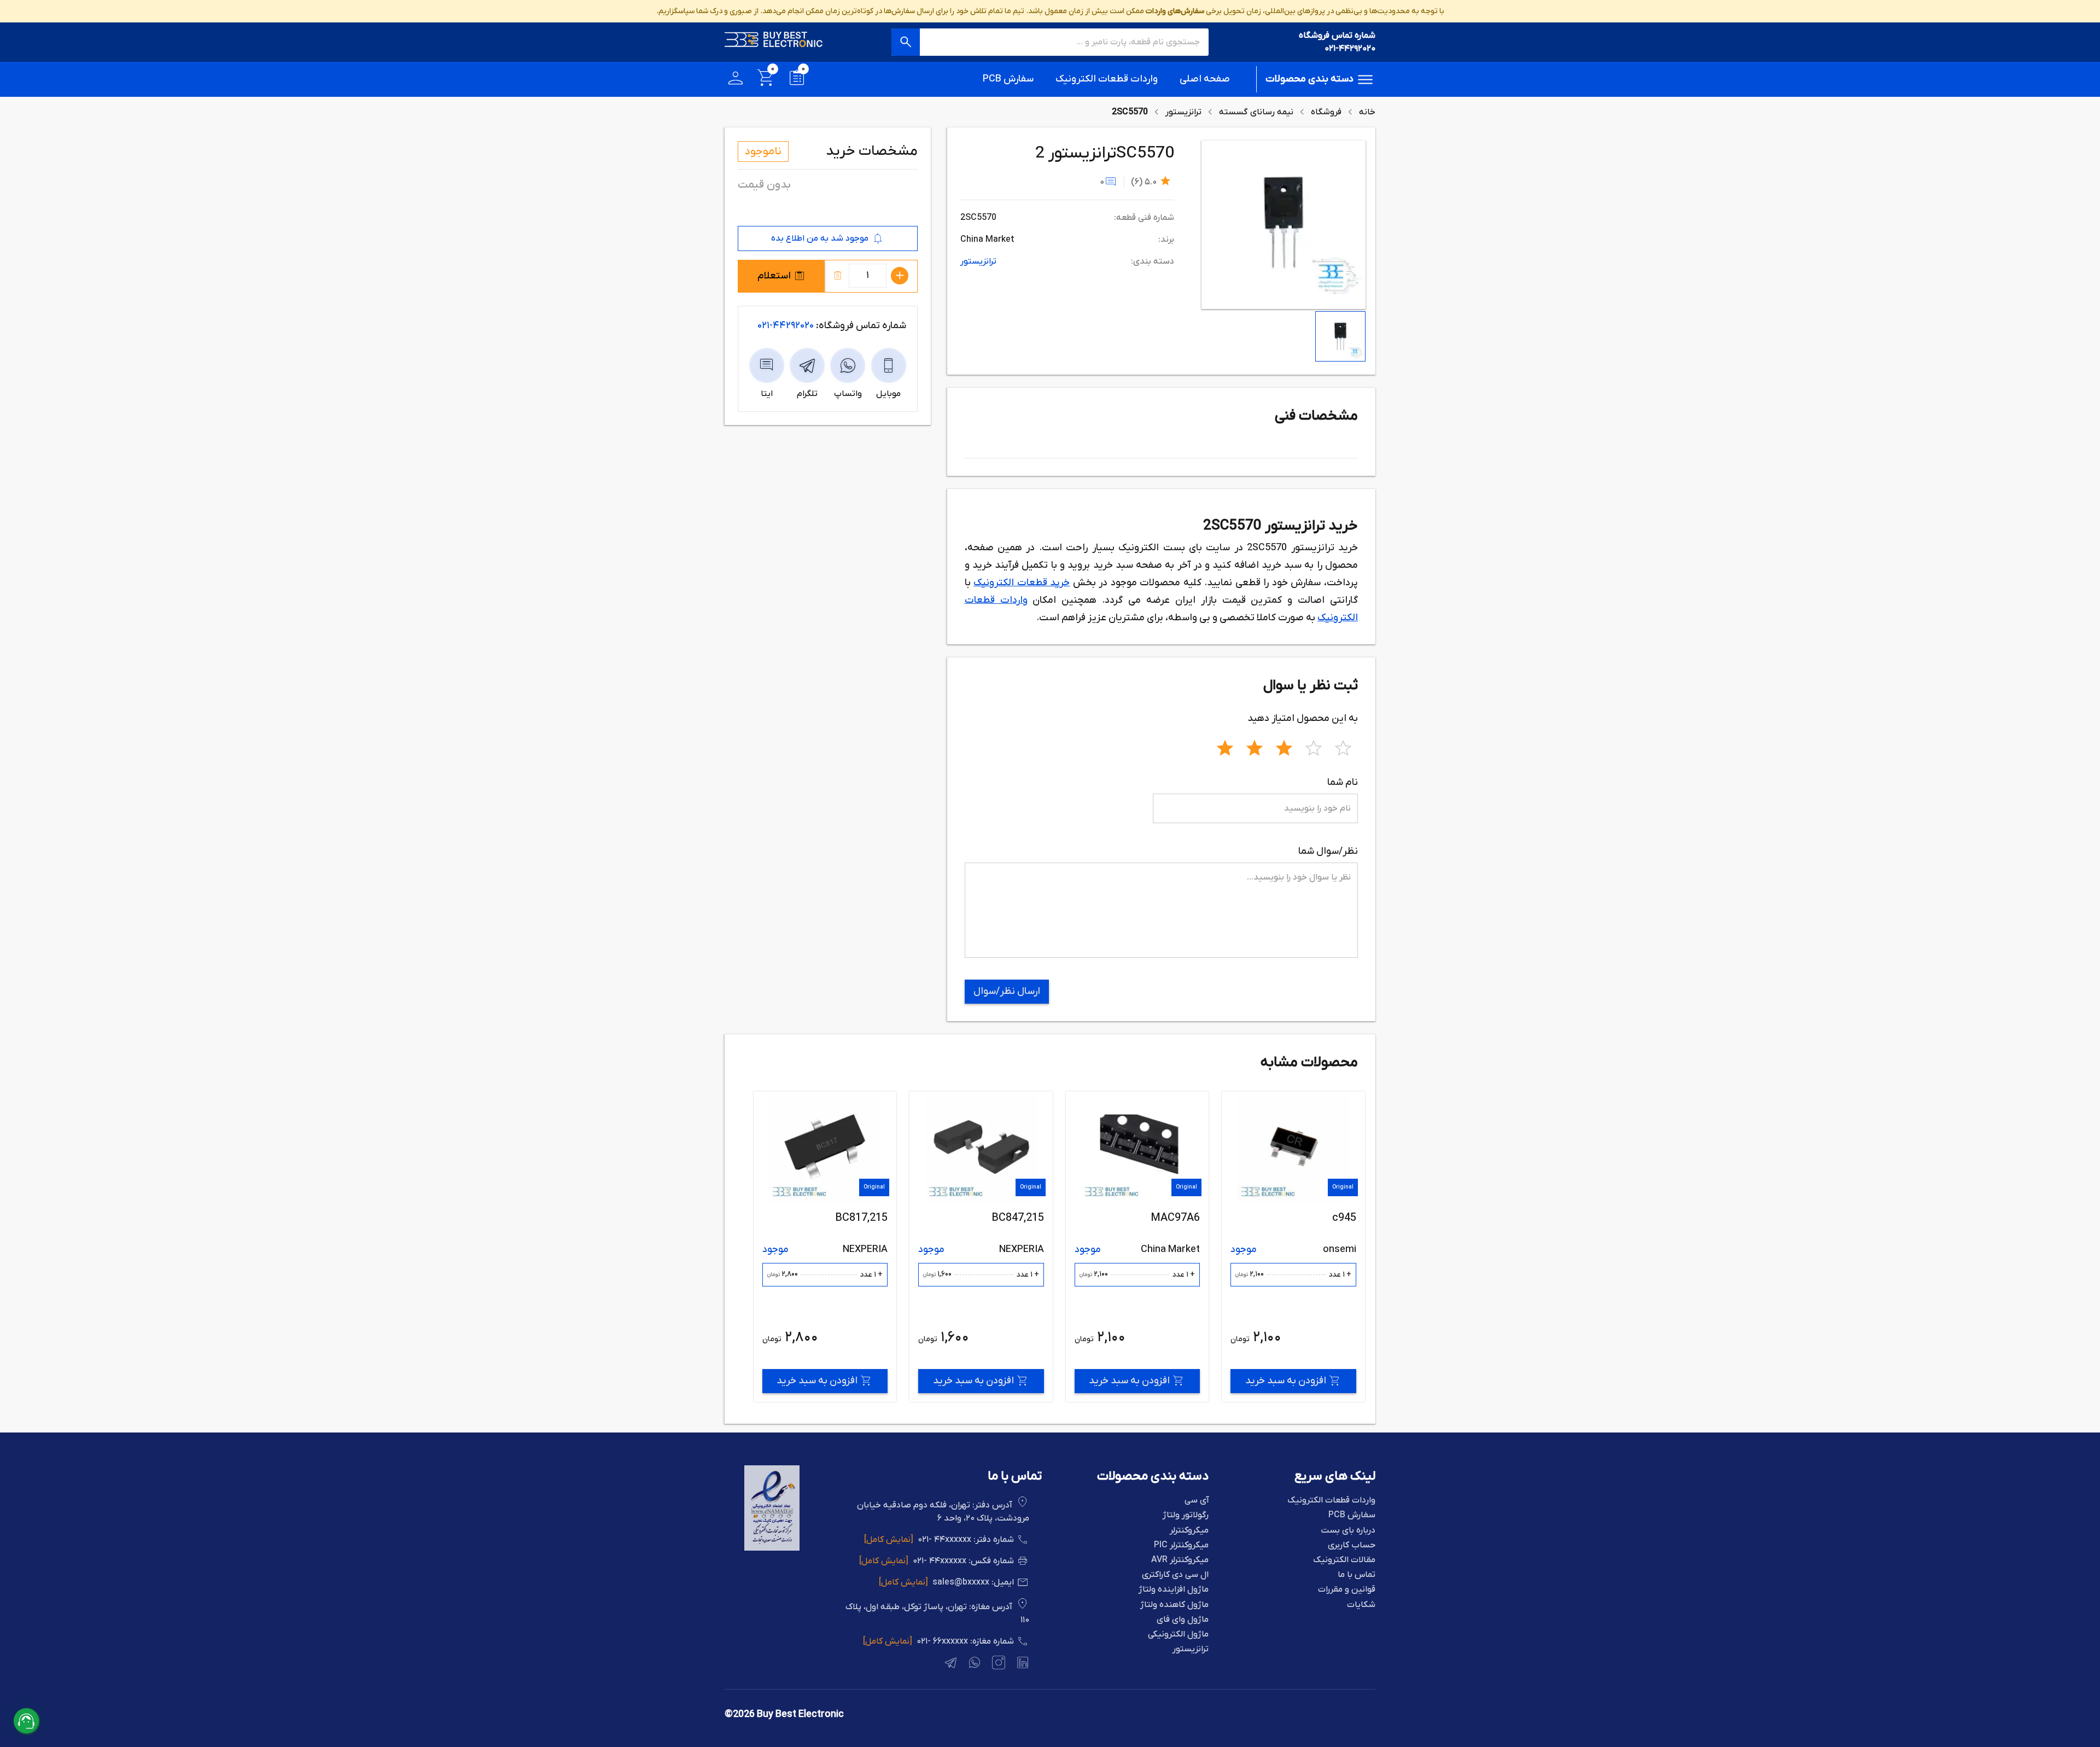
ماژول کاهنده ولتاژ (1174, 1605)
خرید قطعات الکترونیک (1022, 583)
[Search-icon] (906, 42)
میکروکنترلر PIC (1181, 1545)
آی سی (1197, 1501)
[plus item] (900, 276)
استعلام (774, 276)
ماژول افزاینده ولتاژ (1174, 1590)
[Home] (774, 42)
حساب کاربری (1352, 1545)
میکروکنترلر (1189, 1531)
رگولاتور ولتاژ (1186, 1515)
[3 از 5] (1284, 747)
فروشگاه (1326, 112)
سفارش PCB (1008, 79)
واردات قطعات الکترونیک (1107, 79)
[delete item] (838, 276)
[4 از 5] (1314, 747)
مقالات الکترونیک (1344, 1560)
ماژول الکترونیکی (1178, 1635)
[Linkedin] (1022, 1664)
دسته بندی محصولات (1309, 79)
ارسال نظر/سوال (1007, 991)
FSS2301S (862, 1218)
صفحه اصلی (1205, 79)
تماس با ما (1357, 1575)
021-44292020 (1350, 49)
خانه (1367, 112)
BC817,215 (1017, 1218)
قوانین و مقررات (1347, 1590)
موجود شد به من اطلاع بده (820, 238)
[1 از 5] (1225, 747)
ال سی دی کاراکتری (1175, 1575)
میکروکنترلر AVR (1180, 1560)
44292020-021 (786, 326)
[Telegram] (949, 1664)
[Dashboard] (736, 80)
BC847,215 (1174, 1218)
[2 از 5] (1255, 747)
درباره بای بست (1348, 1531)
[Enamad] (772, 1548)
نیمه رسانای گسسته (1256, 112)
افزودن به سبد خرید (1285, 1381)
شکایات (1361, 1605)
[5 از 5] (1343, 747)
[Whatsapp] (973, 1664)
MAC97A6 (1331, 1218)
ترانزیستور (1183, 112)
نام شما (1343, 782)
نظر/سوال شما (1328, 851)
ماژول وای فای (1183, 1620)
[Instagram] (997, 1664)
